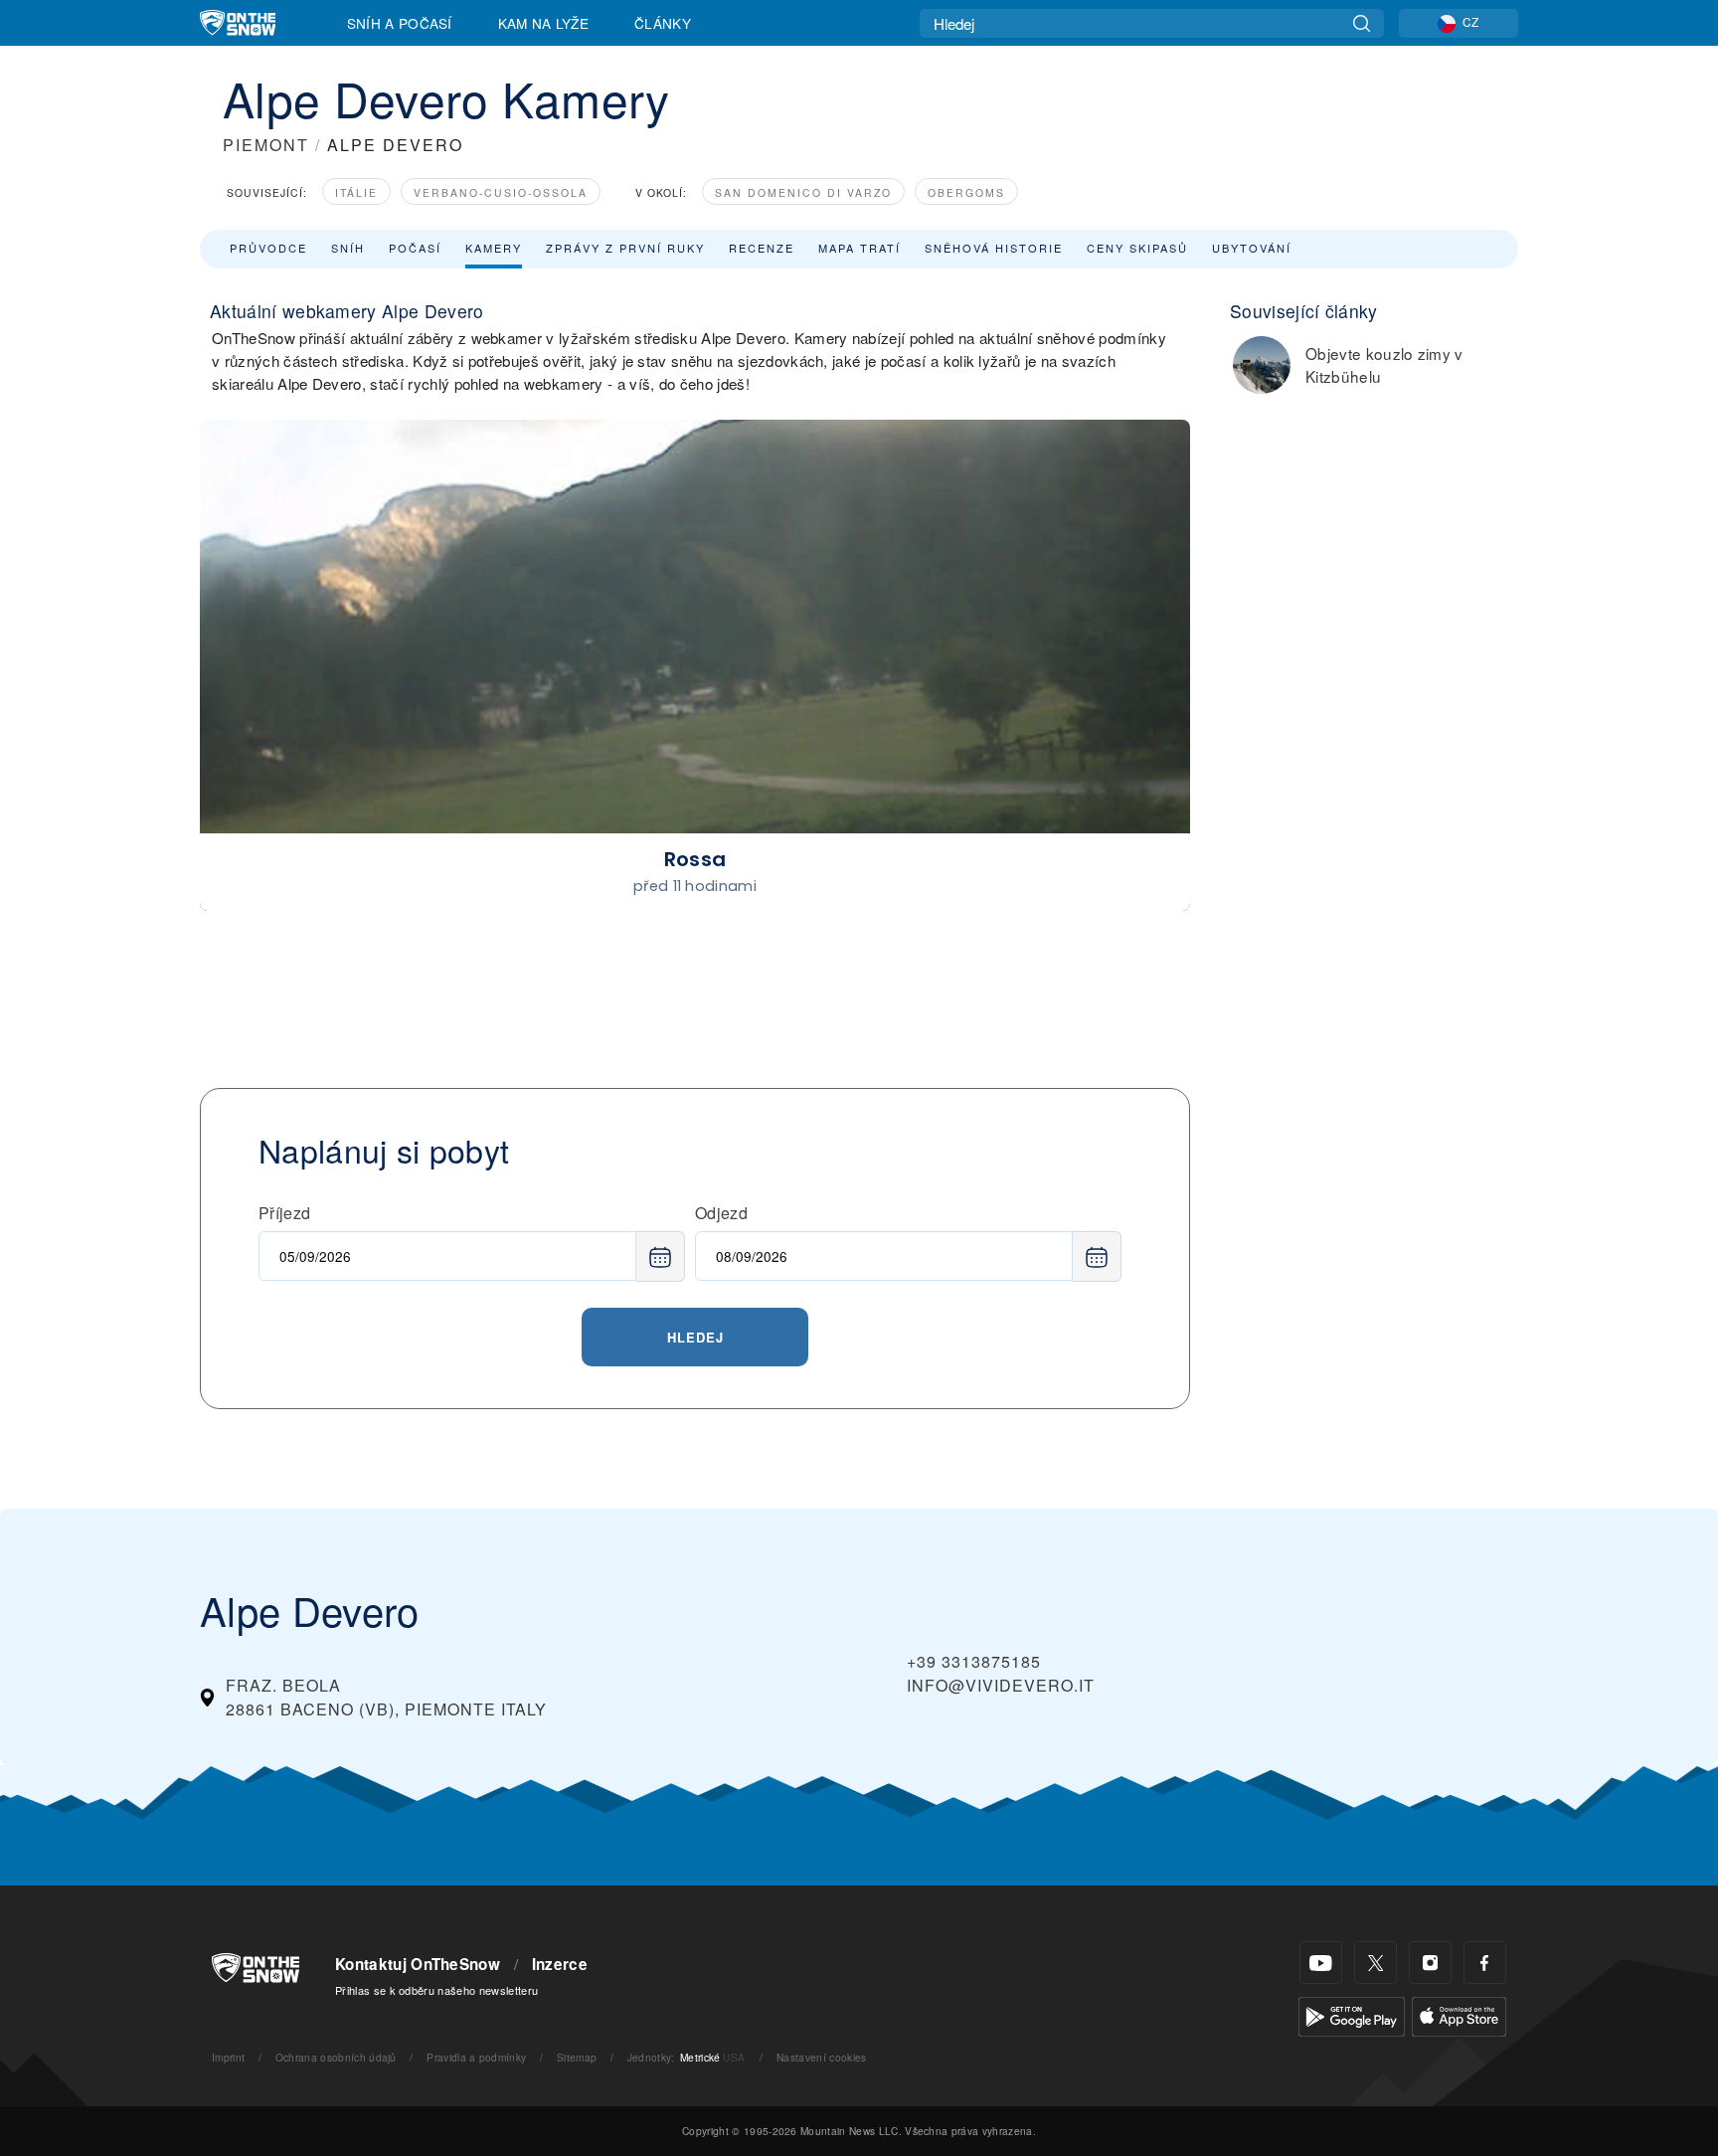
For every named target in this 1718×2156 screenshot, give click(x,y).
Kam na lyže (544, 23)
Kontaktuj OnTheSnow (418, 1964)
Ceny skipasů (1137, 248)
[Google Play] (1352, 2014)
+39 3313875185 (974, 1661)
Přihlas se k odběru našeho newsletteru (436, 1990)
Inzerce (560, 1964)
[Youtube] (1321, 1963)
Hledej (695, 1337)
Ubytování (1252, 248)
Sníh (348, 248)
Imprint (228, 2057)
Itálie (356, 192)
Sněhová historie (994, 248)
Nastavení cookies (821, 2057)
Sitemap (577, 2057)
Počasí (415, 248)
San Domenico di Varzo (803, 192)
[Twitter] (1375, 1963)
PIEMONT (266, 145)
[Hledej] (1362, 23)
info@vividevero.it (1001, 1685)
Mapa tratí (859, 248)
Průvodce (268, 248)
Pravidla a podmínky (476, 2057)
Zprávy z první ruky (625, 248)
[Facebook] (1485, 1963)
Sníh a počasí (400, 23)
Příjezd (284, 1213)
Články (663, 23)
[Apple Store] (1459, 2014)
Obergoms (966, 192)
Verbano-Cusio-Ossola (501, 192)
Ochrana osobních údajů (336, 2057)
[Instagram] (1430, 1963)
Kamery (494, 248)
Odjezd (721, 1213)
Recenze (762, 248)
